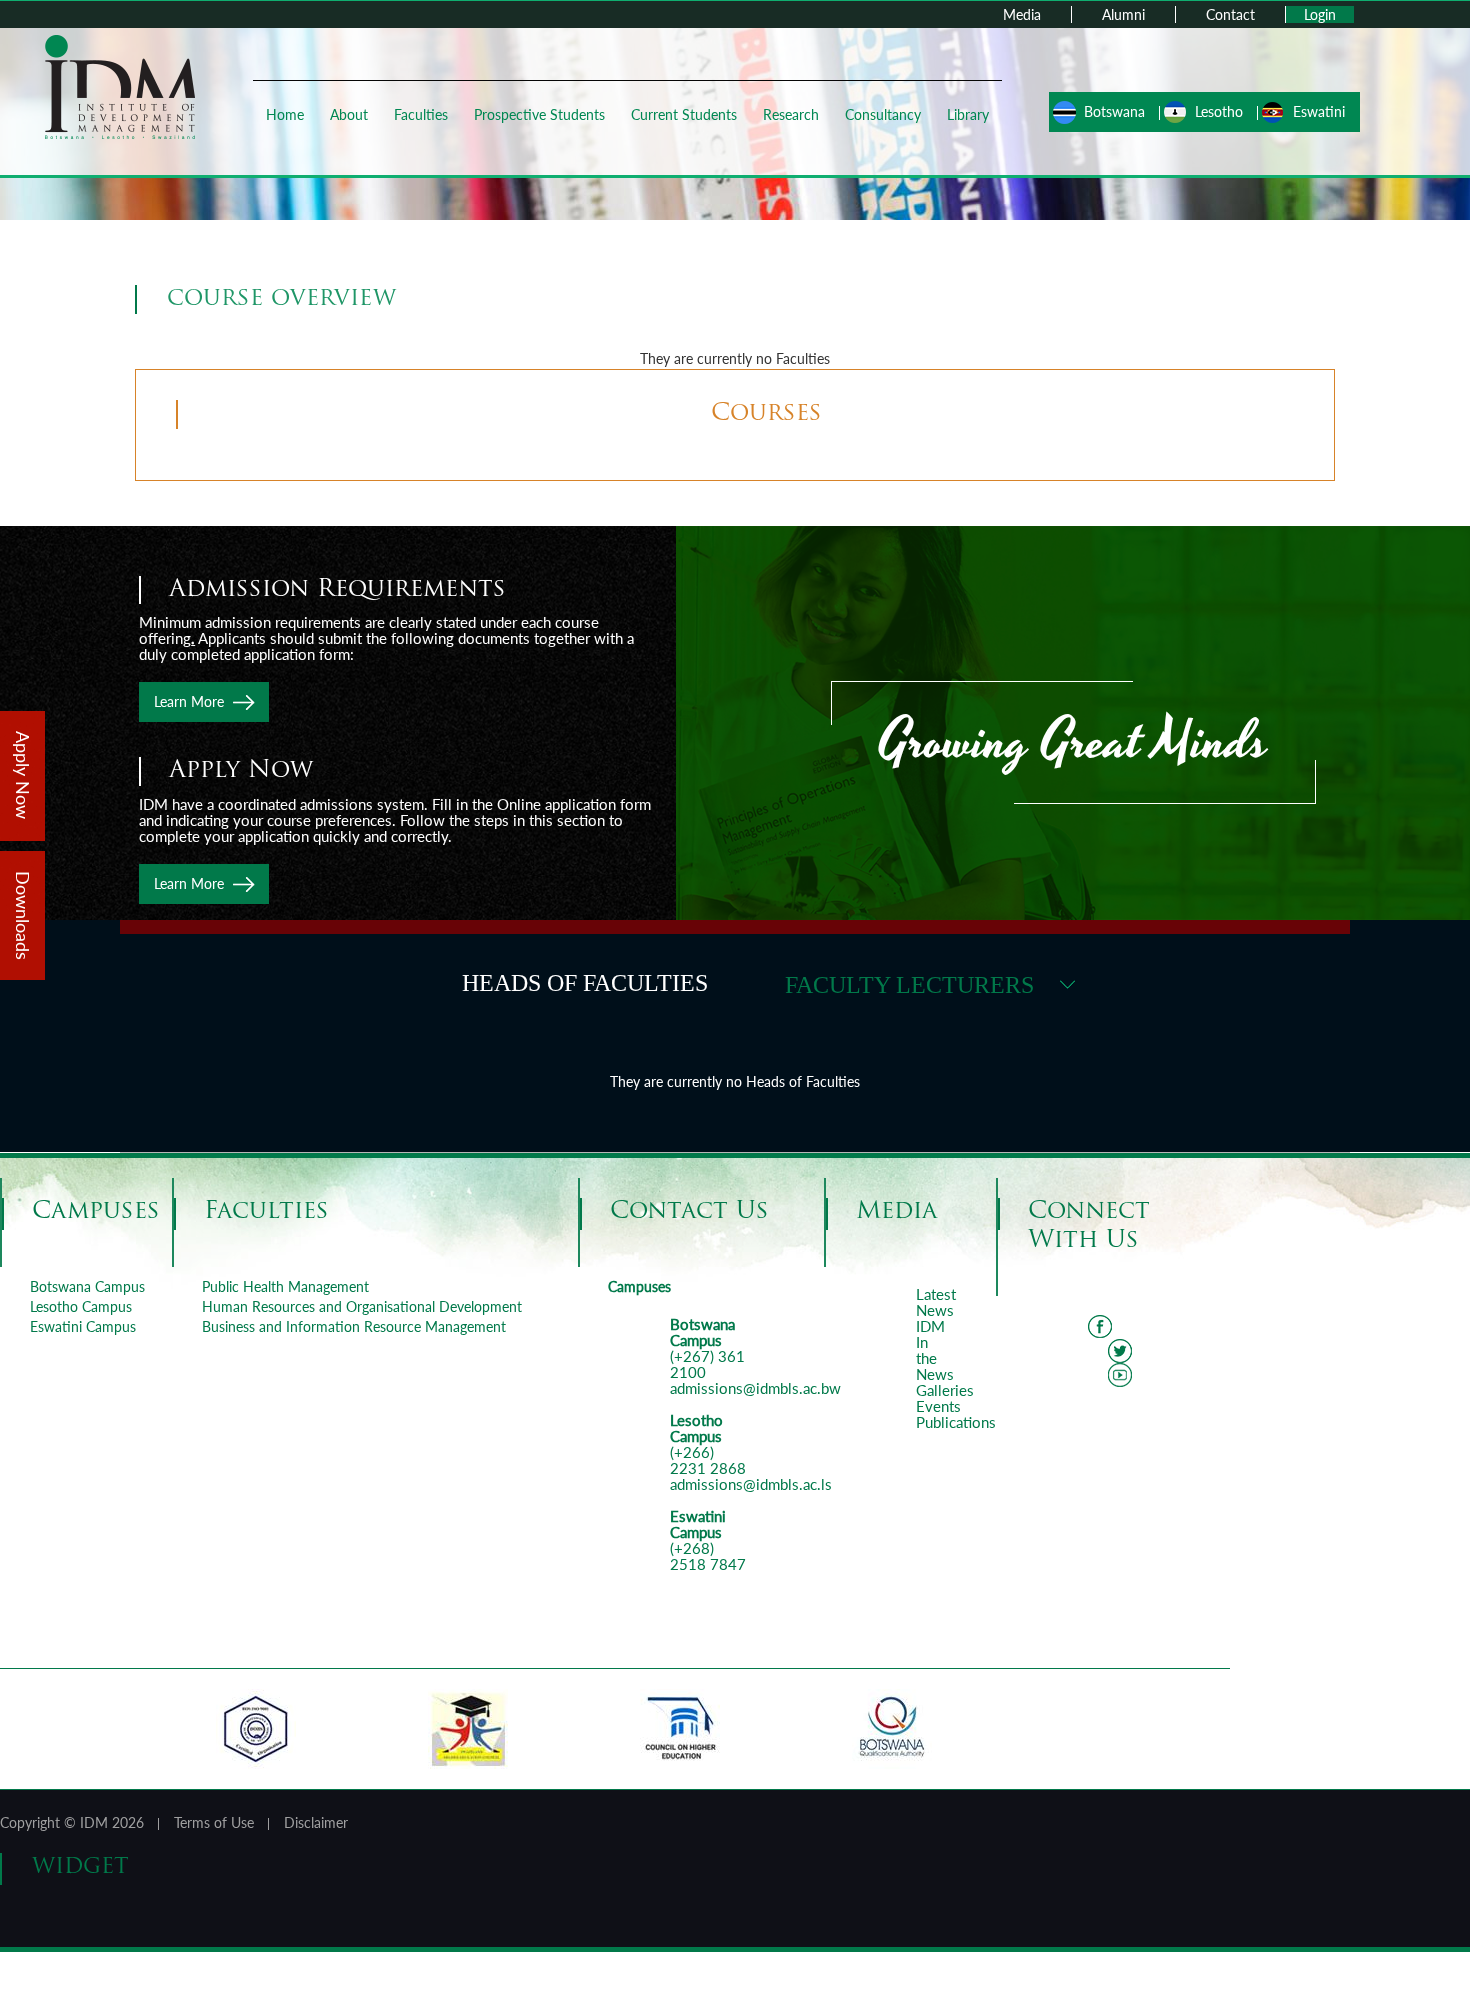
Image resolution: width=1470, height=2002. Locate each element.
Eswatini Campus (83, 1326)
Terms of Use (214, 1822)
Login (1320, 14)
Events (938, 1406)
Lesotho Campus (81, 1306)
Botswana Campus (87, 1286)
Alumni (1123, 14)
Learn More (189, 701)
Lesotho (1219, 111)
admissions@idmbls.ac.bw (755, 1388)
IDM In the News (935, 1350)
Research (791, 114)
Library (968, 114)
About (349, 114)
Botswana (1114, 111)
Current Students (684, 114)
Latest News (936, 1302)
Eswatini (1319, 111)
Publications (956, 1422)
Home (285, 114)
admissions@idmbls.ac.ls (751, 1484)
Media (1022, 14)
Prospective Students (539, 114)
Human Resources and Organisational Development (362, 1306)
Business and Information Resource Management (354, 1326)
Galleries (945, 1390)
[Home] (120, 85)
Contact (1230, 14)
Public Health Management (285, 1286)
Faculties (421, 114)
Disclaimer (316, 1822)
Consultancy (883, 114)
